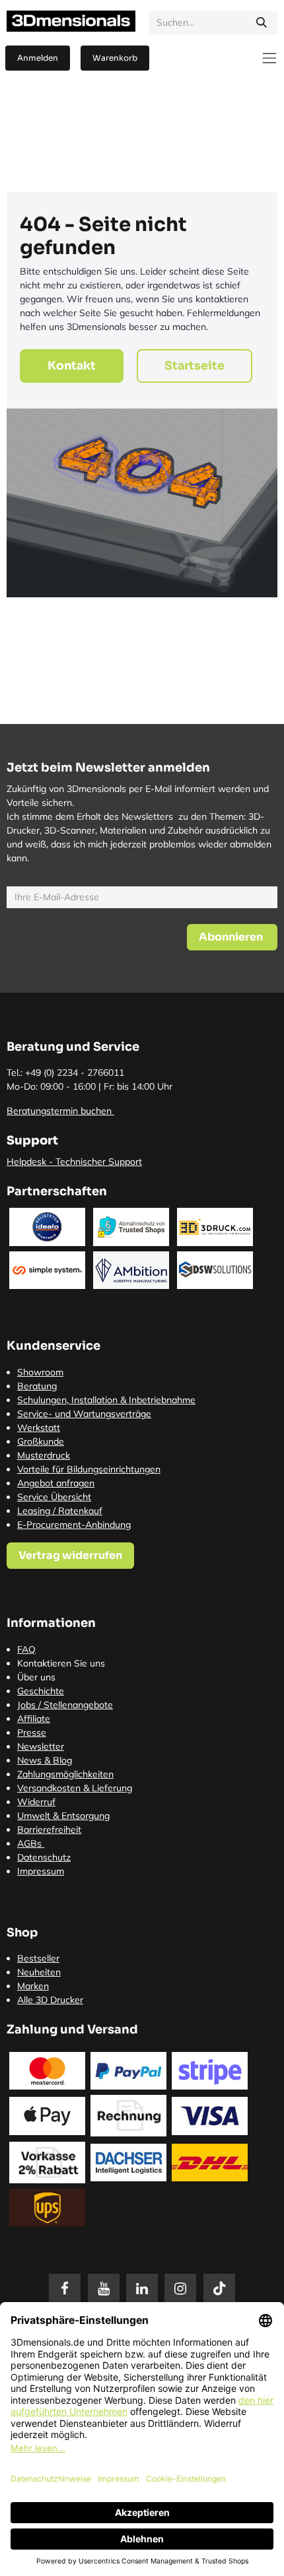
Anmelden (38, 58)
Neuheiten (39, 1972)
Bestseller (38, 1958)
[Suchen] (262, 23)
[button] (232, 937)
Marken (33, 1986)
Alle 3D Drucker (50, 2000)
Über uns (36, 1677)
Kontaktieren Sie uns (61, 1663)
